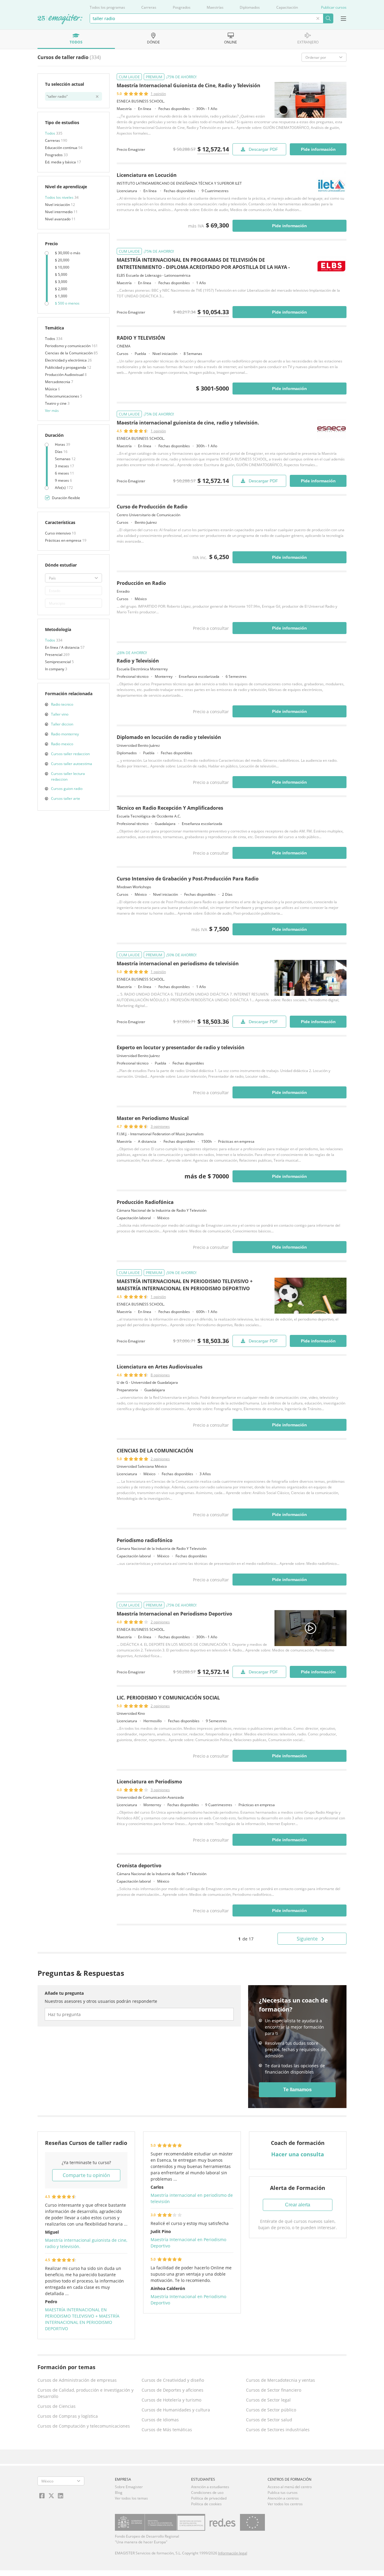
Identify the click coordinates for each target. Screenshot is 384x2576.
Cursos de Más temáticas (167, 2430)
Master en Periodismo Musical (153, 1118)
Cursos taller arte (66, 798)
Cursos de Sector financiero (274, 2390)
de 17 (246, 1939)
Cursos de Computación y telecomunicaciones (84, 2426)
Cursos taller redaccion (70, 754)
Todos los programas (107, 7)
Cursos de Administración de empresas (77, 2380)
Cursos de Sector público (271, 2410)
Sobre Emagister (129, 2487)
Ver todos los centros (285, 2504)
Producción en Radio (141, 583)
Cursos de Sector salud (269, 2420)
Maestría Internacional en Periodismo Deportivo (174, 1614)
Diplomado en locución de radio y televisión (169, 737)
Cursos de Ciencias (57, 2406)
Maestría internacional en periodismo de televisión (178, 963)
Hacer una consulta (298, 2154)
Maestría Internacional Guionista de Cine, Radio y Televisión (189, 85)
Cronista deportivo (139, 1866)
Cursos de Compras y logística (68, 2416)
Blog (119, 2493)
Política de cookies (206, 2504)
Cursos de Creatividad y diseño (173, 2380)
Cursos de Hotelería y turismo (171, 2400)
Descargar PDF (263, 149)
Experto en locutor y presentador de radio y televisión (181, 1047)
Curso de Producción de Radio (152, 507)
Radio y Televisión (138, 661)
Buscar (328, 18)
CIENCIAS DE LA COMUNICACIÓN (155, 1451)
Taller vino (60, 714)
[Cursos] (60, 19)
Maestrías (215, 7)
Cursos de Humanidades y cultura (176, 2410)
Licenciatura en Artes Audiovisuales (160, 1367)
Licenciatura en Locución (147, 175)
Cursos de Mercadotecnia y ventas (280, 2380)
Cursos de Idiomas (160, 2420)
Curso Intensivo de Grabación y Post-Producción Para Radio (188, 879)
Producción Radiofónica (145, 1202)
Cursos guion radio (67, 789)
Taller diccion (62, 724)
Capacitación (287, 7)
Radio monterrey (65, 734)
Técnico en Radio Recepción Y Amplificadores (170, 808)
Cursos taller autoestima (72, 764)
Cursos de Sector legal (268, 2400)
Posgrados (182, 7)
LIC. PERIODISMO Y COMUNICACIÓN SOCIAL (168, 1698)
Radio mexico (62, 744)
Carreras (149, 7)
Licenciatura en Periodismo (149, 1782)
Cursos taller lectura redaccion (68, 776)
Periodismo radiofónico (145, 1540)
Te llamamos (297, 2090)
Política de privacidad (209, 2498)
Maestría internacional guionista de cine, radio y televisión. (188, 423)
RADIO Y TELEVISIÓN (141, 338)
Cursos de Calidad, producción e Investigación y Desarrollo (85, 2393)
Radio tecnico (62, 704)
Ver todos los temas (131, 2498)
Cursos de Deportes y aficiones (172, 2390)
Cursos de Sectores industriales (278, 2430)
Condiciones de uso (207, 2493)
